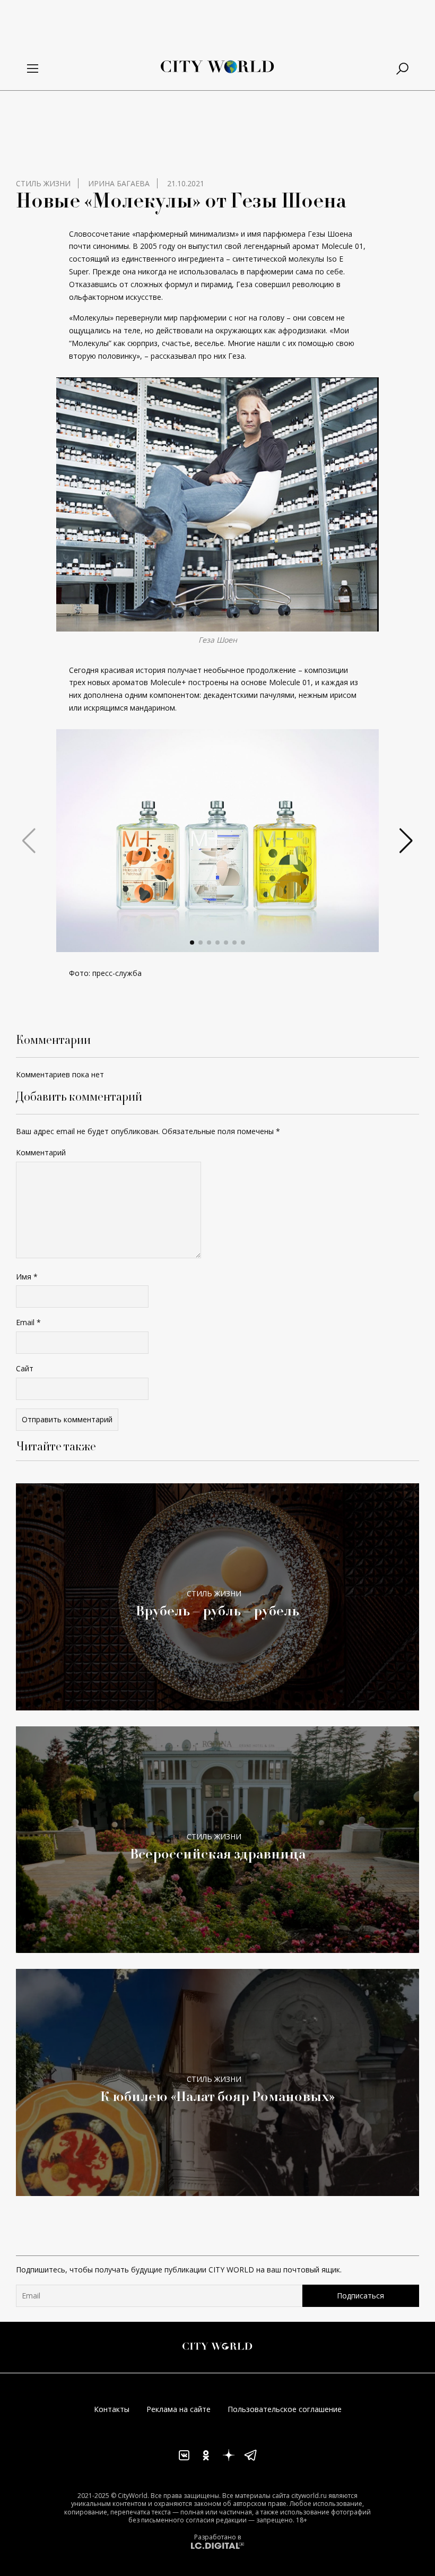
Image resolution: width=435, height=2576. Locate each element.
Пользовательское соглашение (285, 2409)
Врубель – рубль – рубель (217, 1610)
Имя (27, 1277)
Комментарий (41, 1152)
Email (28, 1322)
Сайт (25, 1368)
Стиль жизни (43, 183)
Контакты (112, 2409)
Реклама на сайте (179, 2409)
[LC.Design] (217, 2545)
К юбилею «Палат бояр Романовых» (218, 2096)
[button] (192, 943)
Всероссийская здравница (218, 1853)
